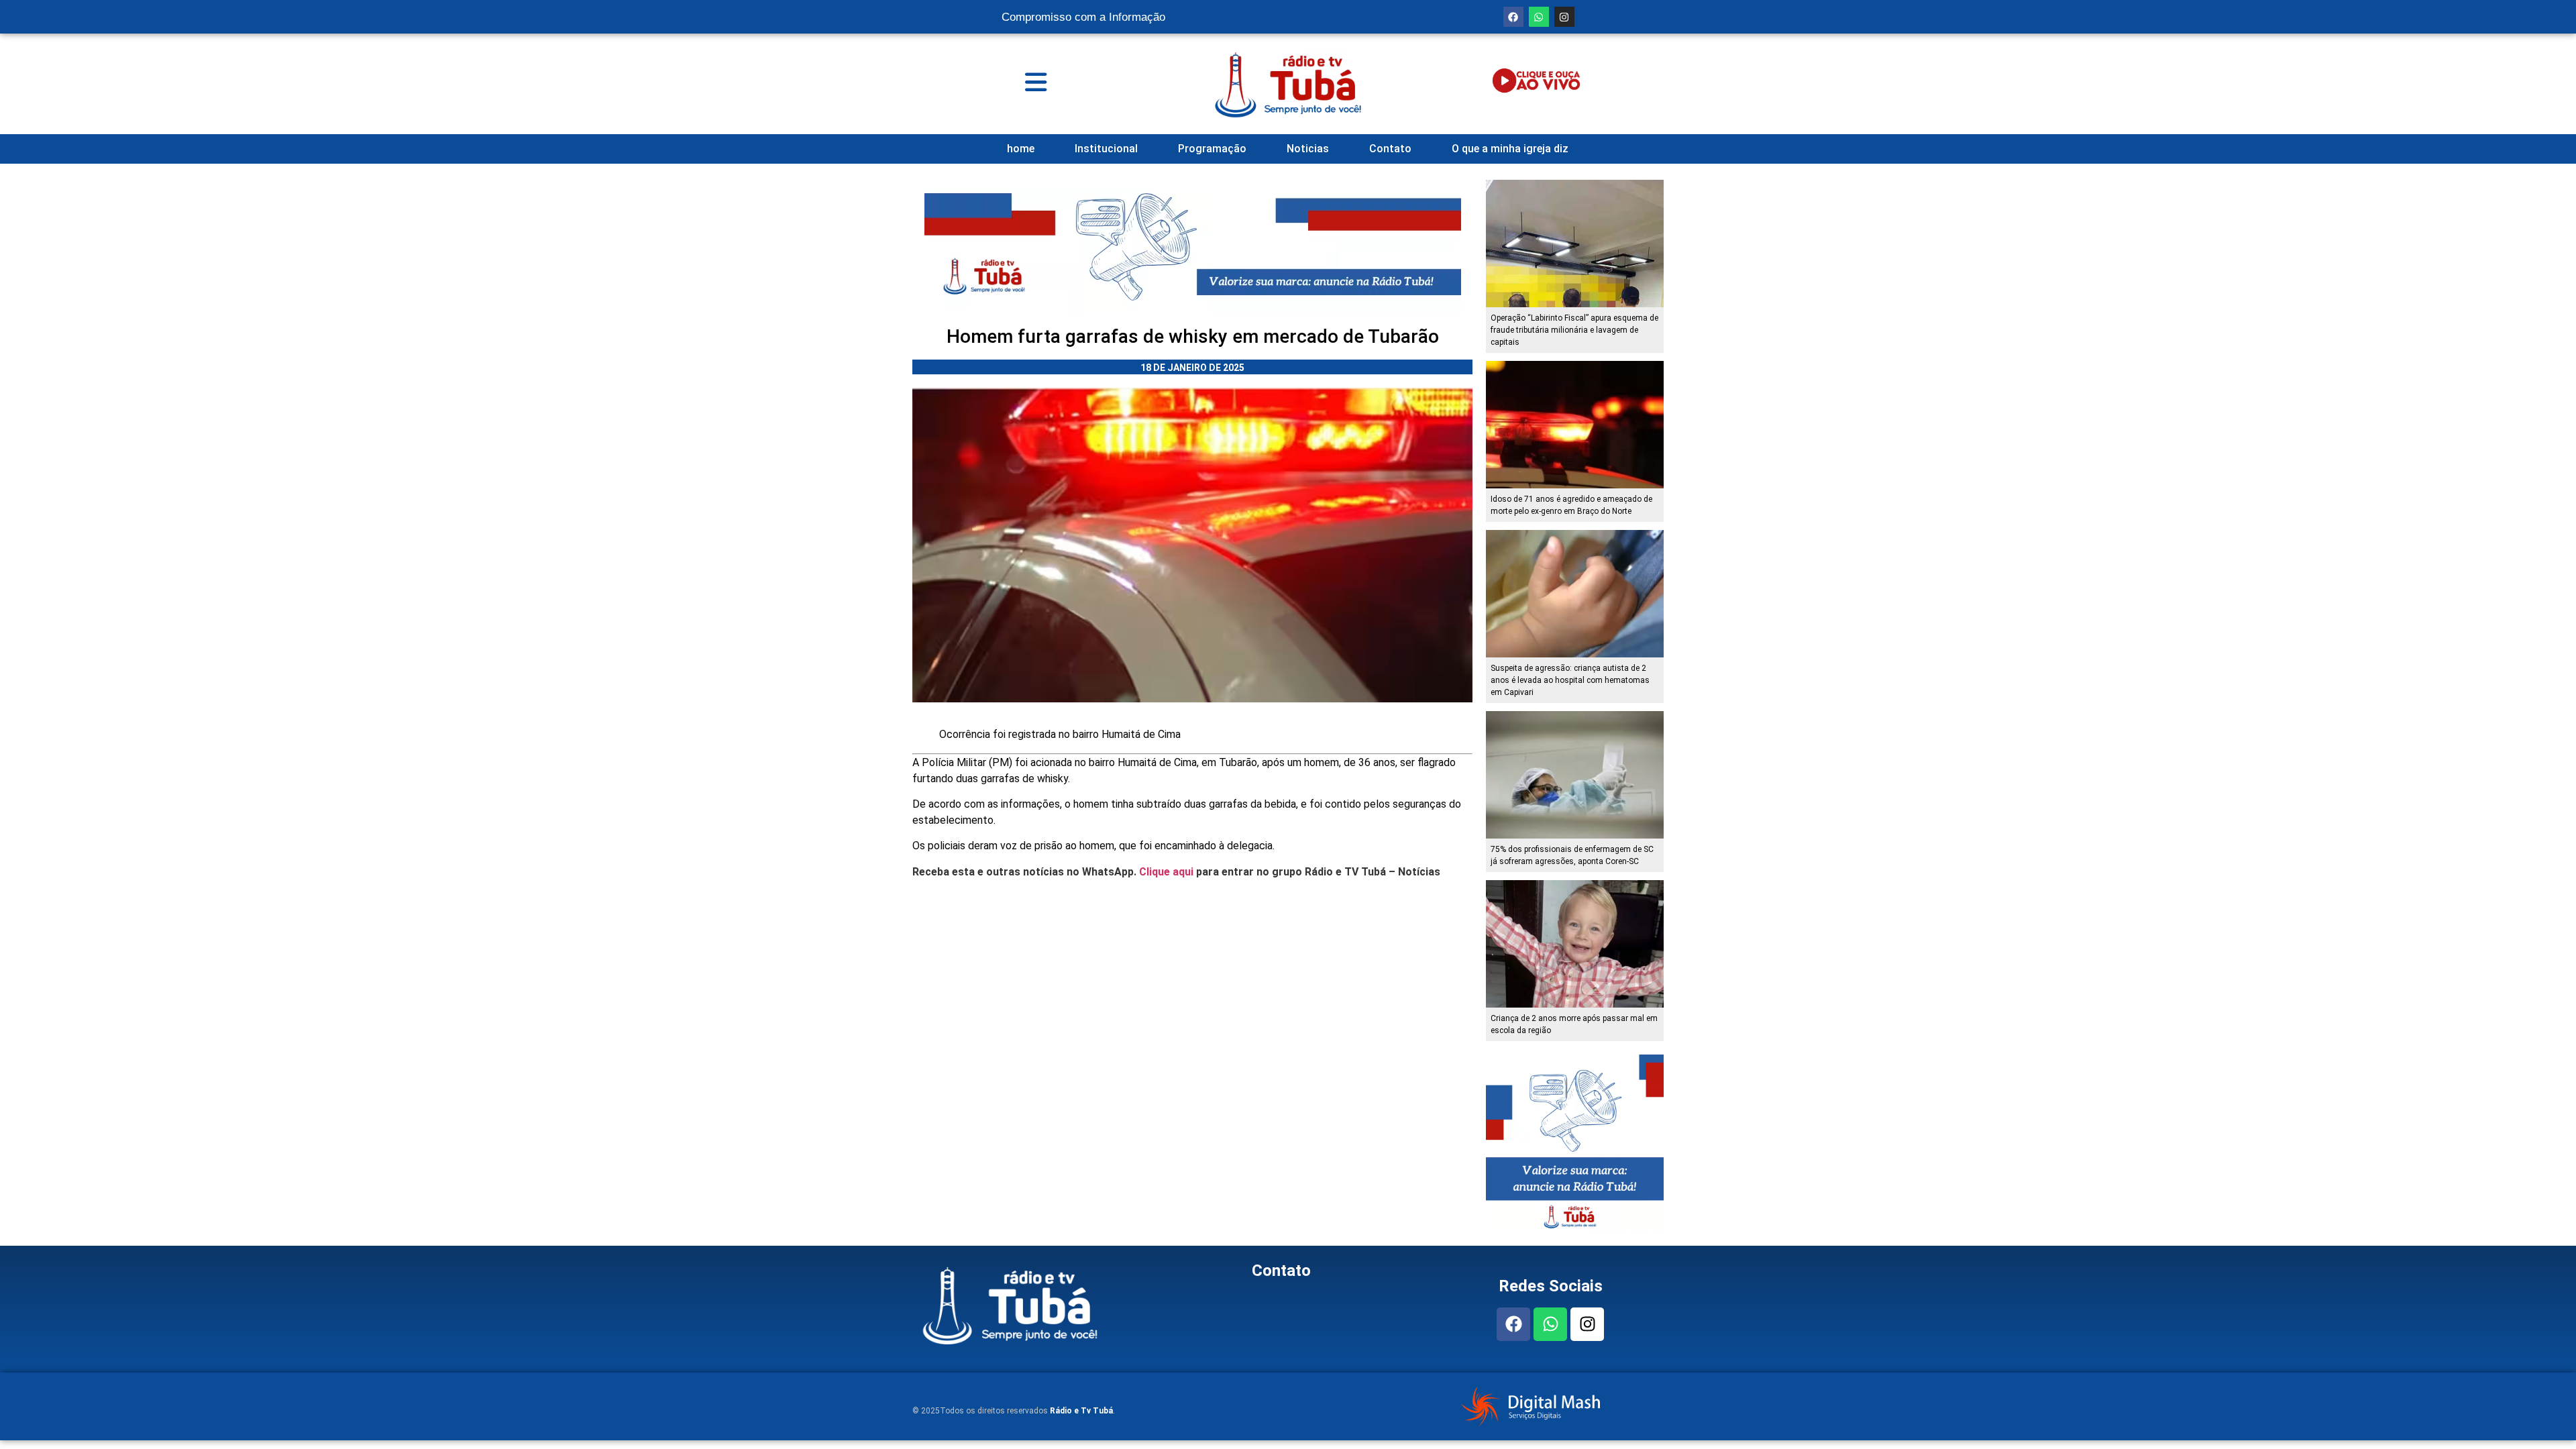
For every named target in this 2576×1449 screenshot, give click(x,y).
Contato (1390, 149)
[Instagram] (1564, 17)
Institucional (1106, 149)
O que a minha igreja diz (1510, 149)
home (1021, 149)
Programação (1212, 149)
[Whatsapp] (1539, 17)
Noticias (1308, 149)
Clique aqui (1166, 872)
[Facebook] (1513, 17)
